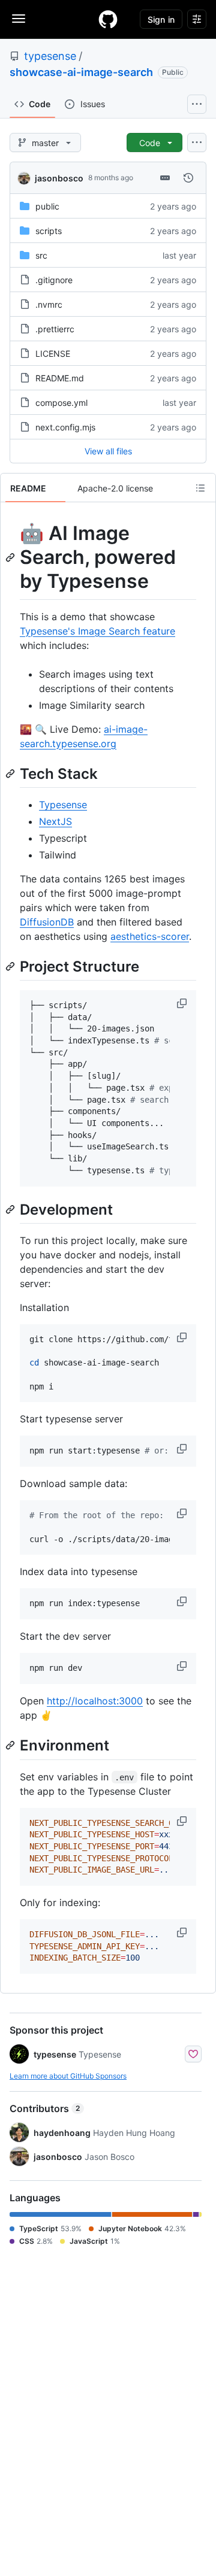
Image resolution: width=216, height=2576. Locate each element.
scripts (49, 231)
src (41, 255)
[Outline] (200, 488)
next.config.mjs (65, 427)
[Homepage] (108, 19)
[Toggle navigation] (19, 19)
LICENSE (53, 354)
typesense (50, 56)
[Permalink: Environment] (11, 1746)
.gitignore (54, 280)
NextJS (55, 821)
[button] (183, 1003)
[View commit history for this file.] (188, 178)
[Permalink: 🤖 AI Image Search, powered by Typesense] (11, 557)
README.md (60, 378)
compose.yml (61, 403)
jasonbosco (59, 178)
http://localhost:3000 (95, 1701)
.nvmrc (49, 304)
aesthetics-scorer (150, 936)
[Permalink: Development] (11, 1209)
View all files (108, 451)
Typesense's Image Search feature (97, 631)
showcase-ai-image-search (81, 72)
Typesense (63, 805)
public (47, 206)
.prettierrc (55, 329)
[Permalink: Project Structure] (11, 966)
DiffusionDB (47, 922)
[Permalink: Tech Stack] (11, 773)
